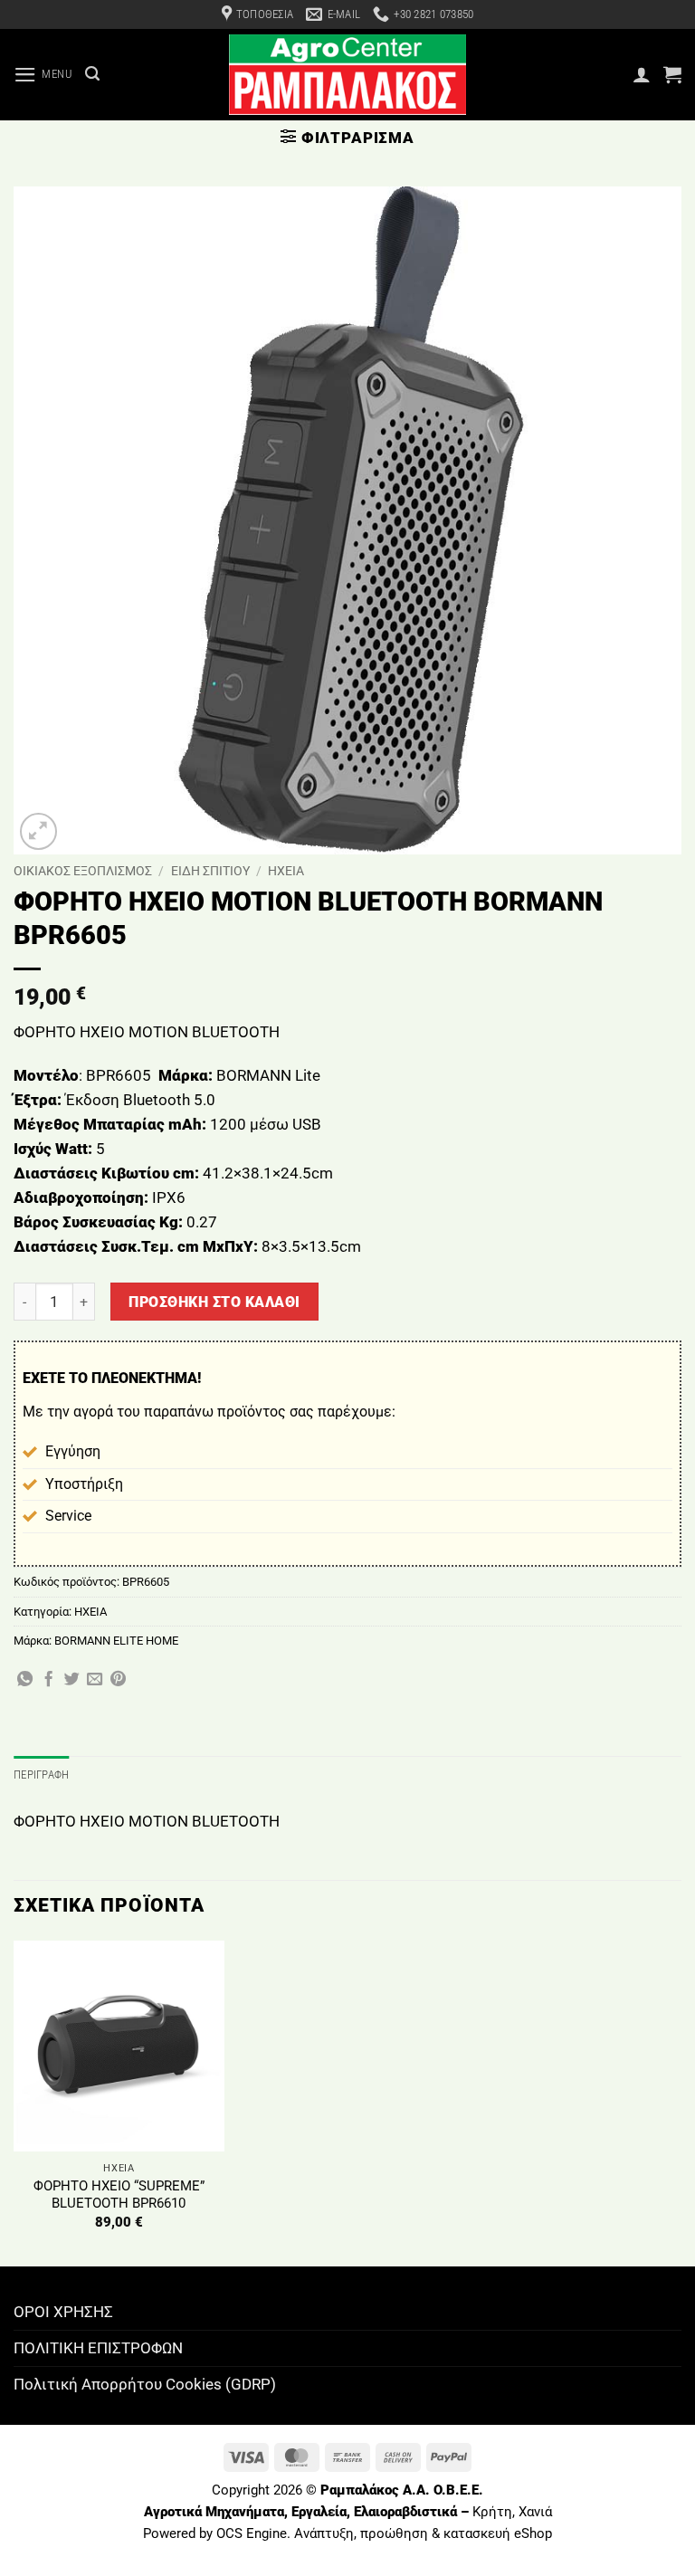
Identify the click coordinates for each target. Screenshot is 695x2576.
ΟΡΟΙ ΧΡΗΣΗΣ (63, 2312)
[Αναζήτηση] (92, 74)
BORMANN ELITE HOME (116, 1641)
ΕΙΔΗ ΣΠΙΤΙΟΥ (210, 871)
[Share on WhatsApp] (25, 1680)
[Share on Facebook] (48, 1680)
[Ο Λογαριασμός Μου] (642, 74)
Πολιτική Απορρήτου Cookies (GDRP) (145, 2384)
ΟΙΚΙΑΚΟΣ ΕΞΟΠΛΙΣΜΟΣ (83, 871)
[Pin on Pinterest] (118, 1680)
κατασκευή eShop (498, 2533)
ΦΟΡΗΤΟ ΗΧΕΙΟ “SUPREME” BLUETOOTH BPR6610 (119, 2195)
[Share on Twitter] (72, 1680)
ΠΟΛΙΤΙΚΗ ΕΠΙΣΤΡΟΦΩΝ (98, 2348)
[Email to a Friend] (95, 1680)
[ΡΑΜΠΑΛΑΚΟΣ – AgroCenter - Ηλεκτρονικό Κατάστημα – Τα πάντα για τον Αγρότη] (347, 75)
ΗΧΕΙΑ (286, 871)
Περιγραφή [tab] (41, 1775)
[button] (43, 75)
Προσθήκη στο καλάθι (214, 1302)
